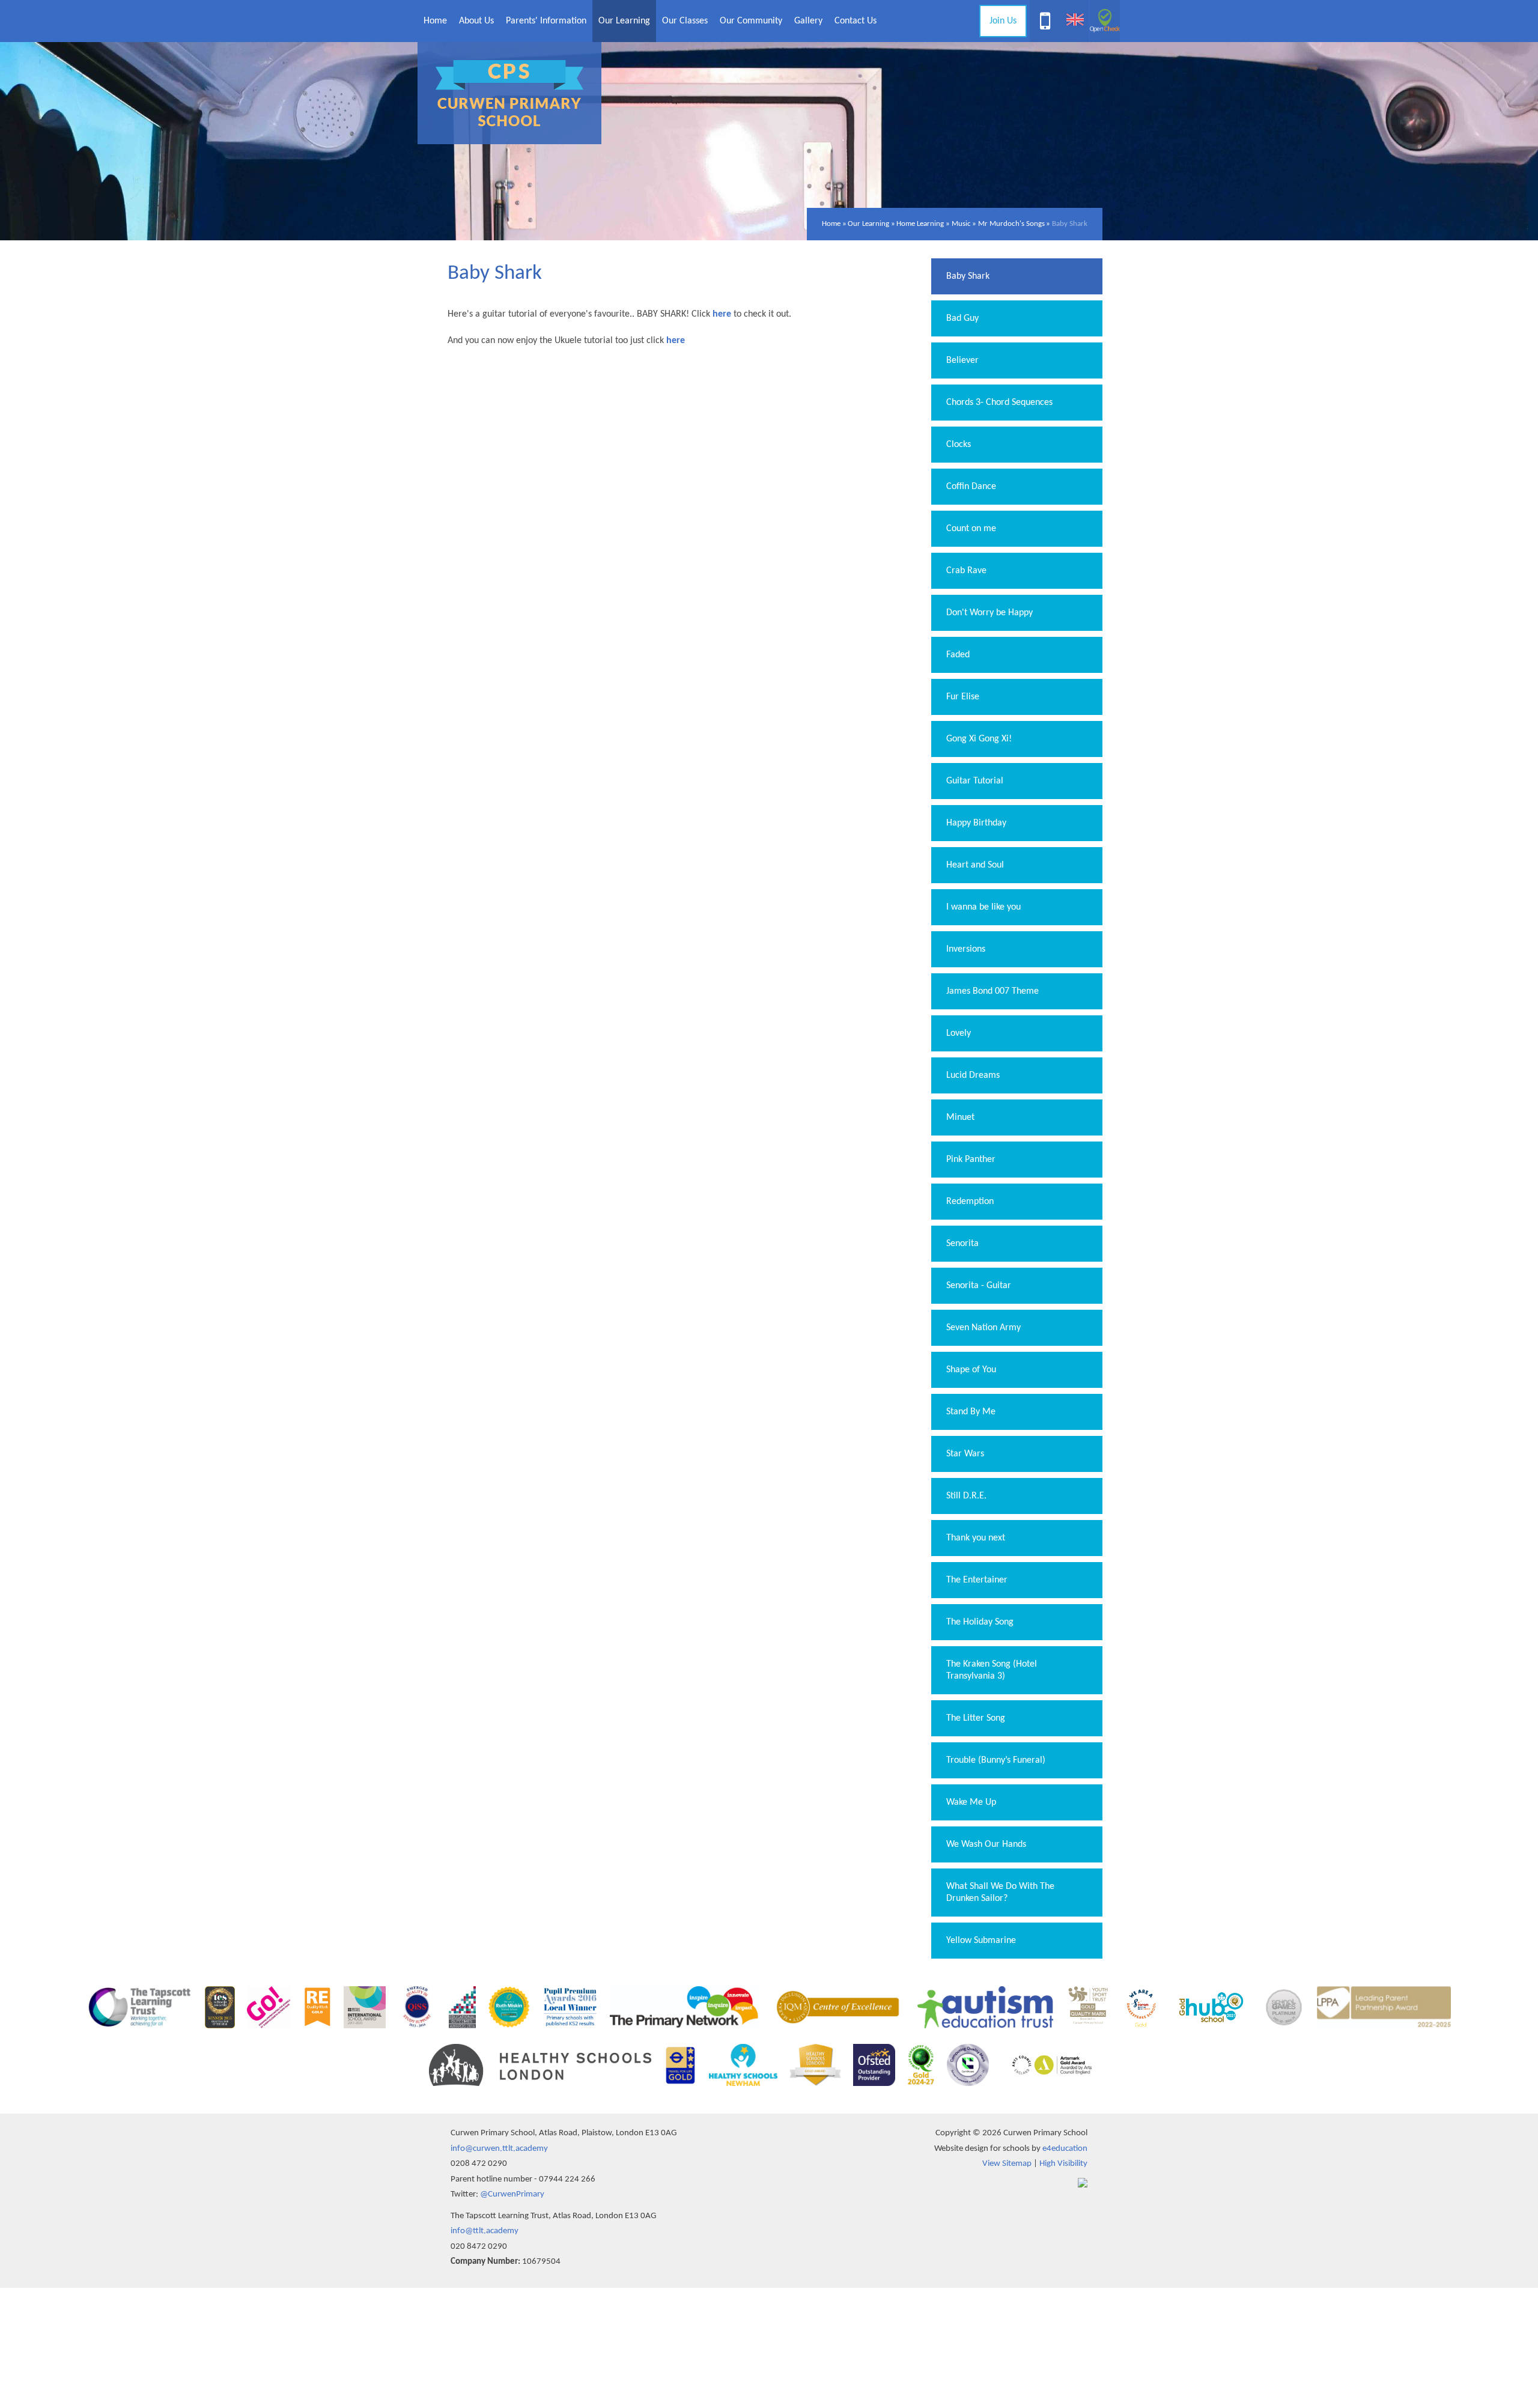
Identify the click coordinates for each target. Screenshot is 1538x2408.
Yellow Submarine (981, 1941)
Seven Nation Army (983, 1328)
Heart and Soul (975, 865)
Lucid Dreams (973, 1075)
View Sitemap (1007, 2164)
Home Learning (920, 224)
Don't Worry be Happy (989, 613)
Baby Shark (1070, 224)
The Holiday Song (980, 1622)
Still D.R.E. (966, 1496)
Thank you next (976, 1538)
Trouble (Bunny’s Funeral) (996, 1760)
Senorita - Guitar (979, 1286)
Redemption (970, 1202)
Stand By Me (971, 1412)
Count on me (971, 529)
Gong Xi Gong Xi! (979, 739)
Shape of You (971, 1370)
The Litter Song (976, 1718)
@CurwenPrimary (512, 2194)
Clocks (959, 445)
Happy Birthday (976, 823)
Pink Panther (971, 1160)
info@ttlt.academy (485, 2231)
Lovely (959, 1033)
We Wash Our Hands (986, 1844)
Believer (962, 360)
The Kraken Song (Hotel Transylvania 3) (992, 1670)
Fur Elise (963, 697)
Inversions (966, 949)
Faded (958, 655)
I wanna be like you (983, 907)
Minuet (960, 1117)
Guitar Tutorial (975, 781)
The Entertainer (977, 1580)
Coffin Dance (971, 487)
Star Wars (965, 1454)
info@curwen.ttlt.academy (499, 2149)
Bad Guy (962, 318)
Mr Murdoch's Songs (1011, 224)
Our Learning (868, 224)
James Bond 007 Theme (992, 991)
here (676, 341)
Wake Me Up (971, 1802)
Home (831, 224)
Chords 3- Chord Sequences (999, 403)
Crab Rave (966, 571)
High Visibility (1063, 2164)
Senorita (962, 1244)
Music (961, 224)
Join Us (1003, 21)
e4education (1065, 2149)
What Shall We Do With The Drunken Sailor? (1000, 1893)
